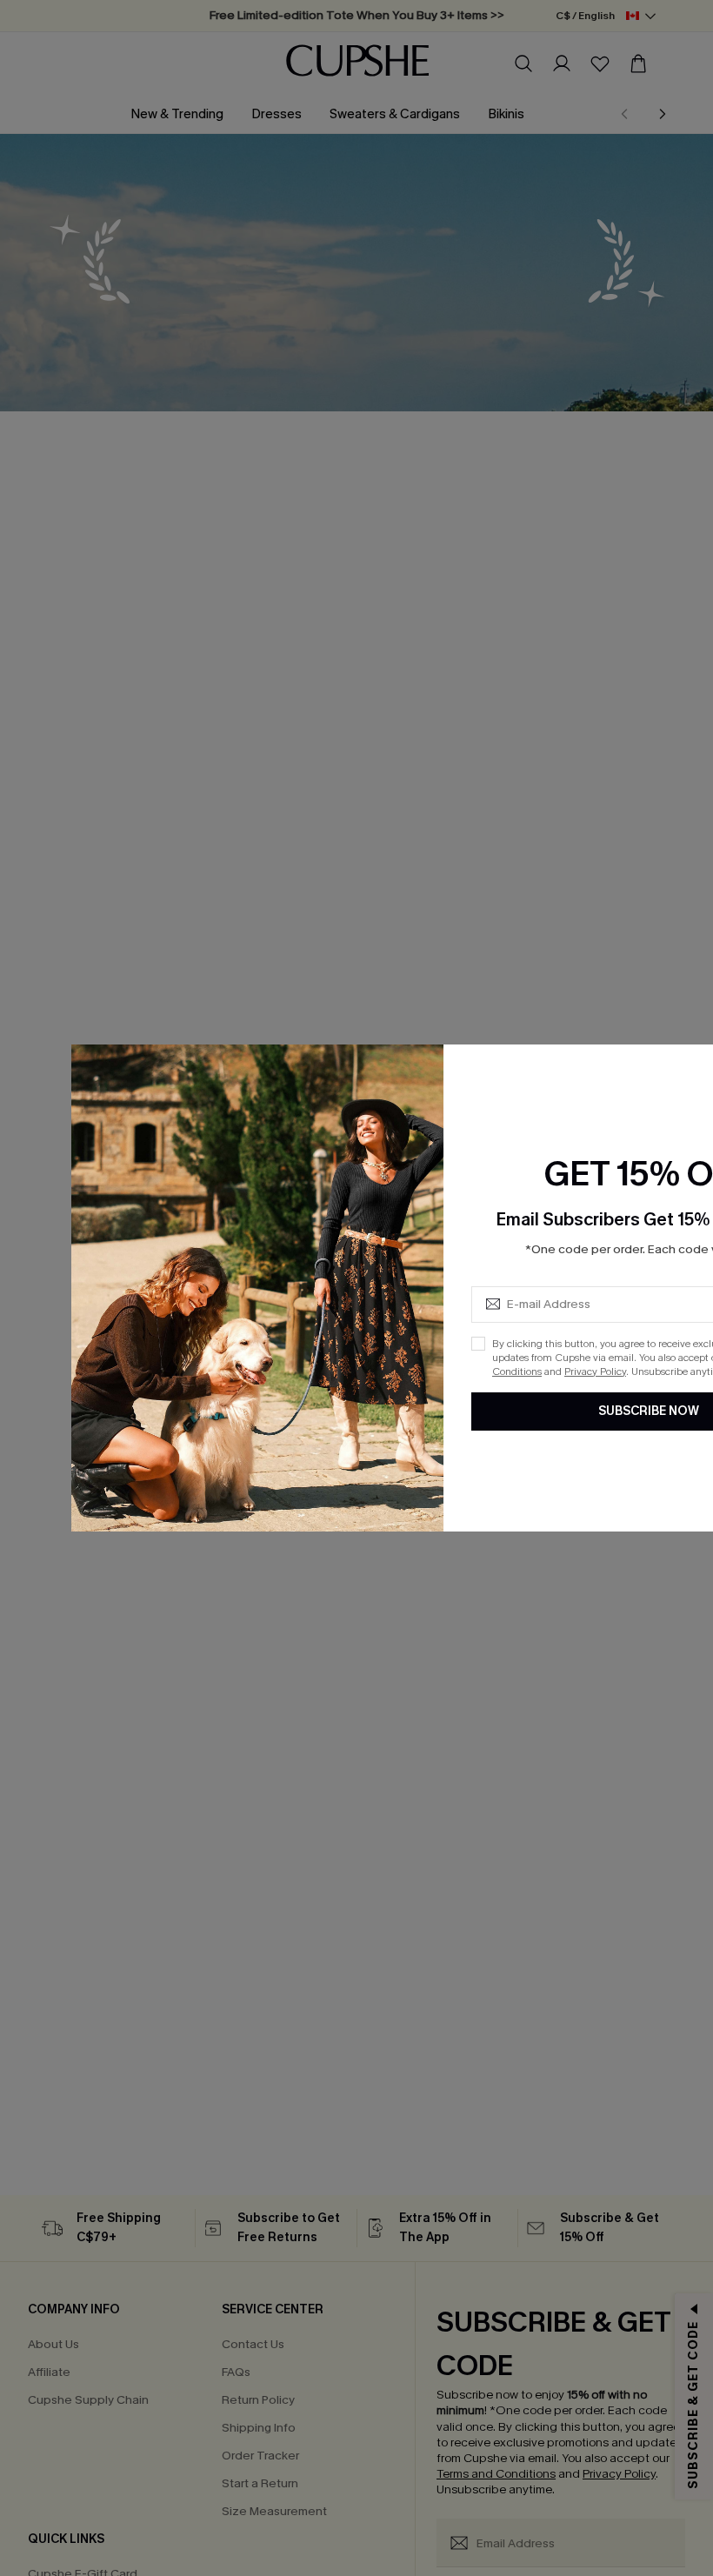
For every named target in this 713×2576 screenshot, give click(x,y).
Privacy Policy (595, 1371)
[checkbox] (478, 1344)
